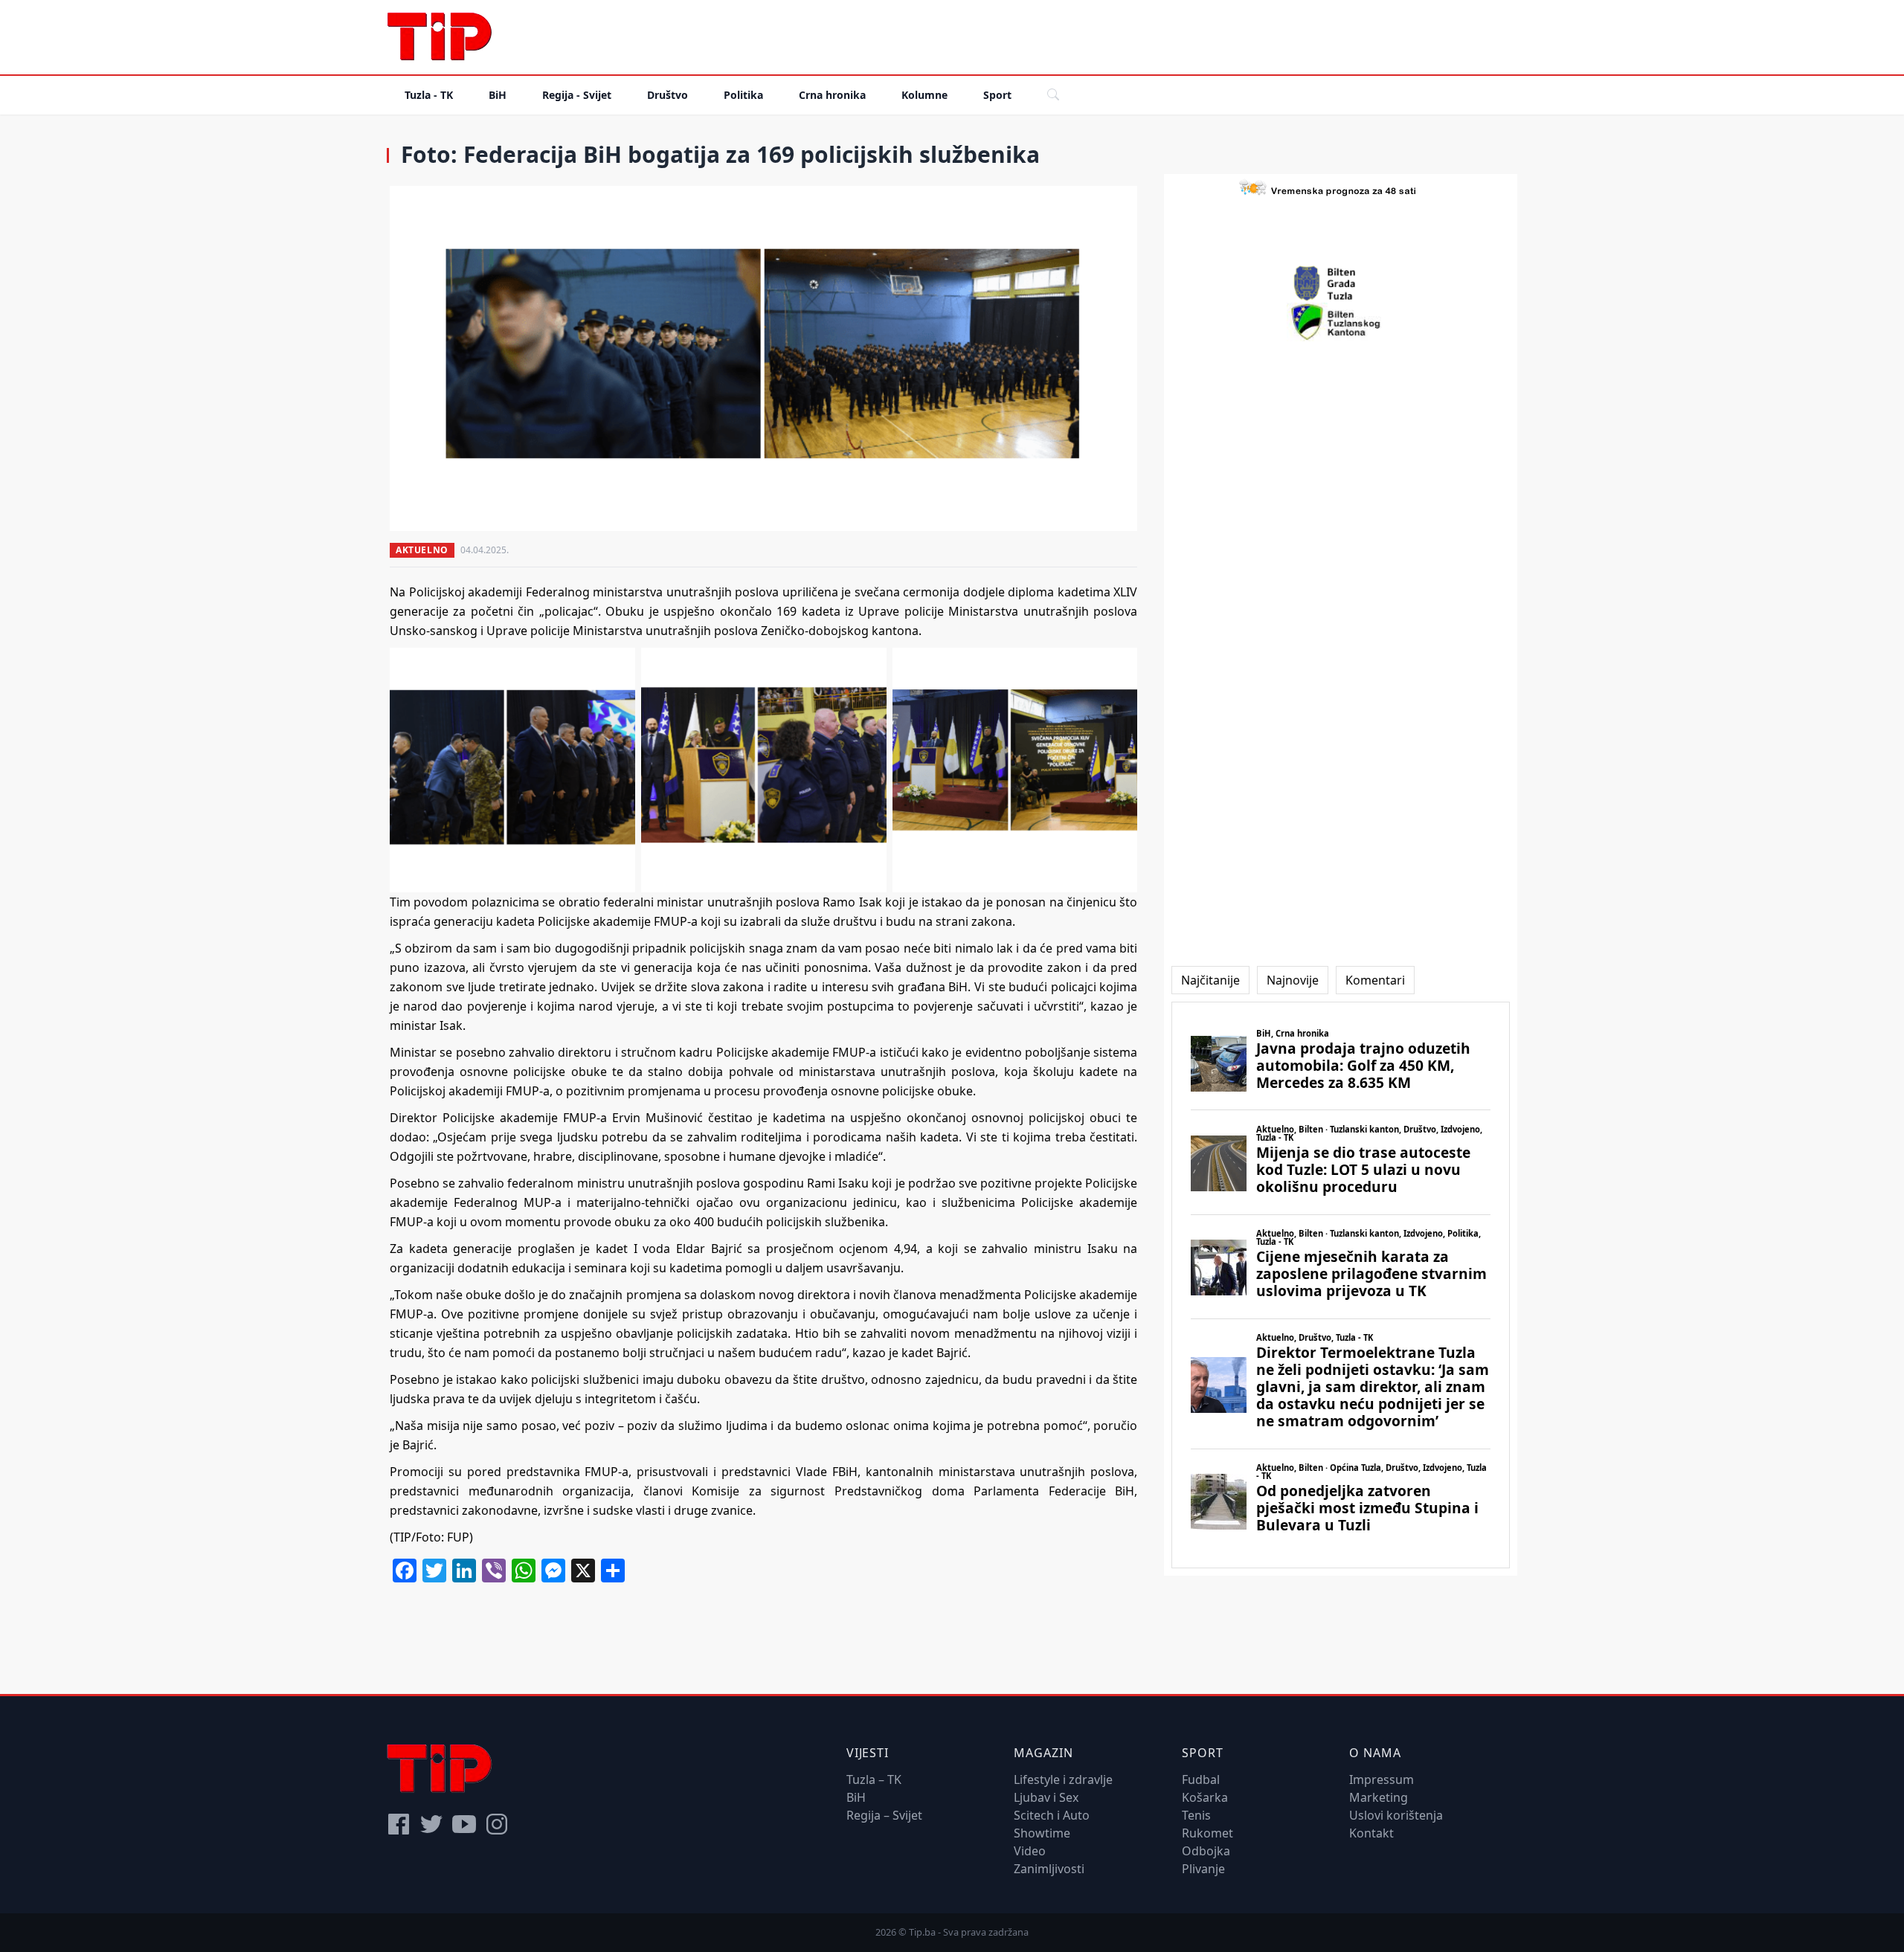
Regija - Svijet (577, 95)
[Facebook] (399, 1824)
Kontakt (1371, 1833)
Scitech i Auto (1052, 1815)
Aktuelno (422, 550)
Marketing (1379, 1797)
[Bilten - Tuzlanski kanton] (1341, 322)
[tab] (1210, 980)
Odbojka (1206, 1851)
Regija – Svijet (884, 1815)
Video (1030, 1851)
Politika (743, 95)
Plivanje (1203, 1869)
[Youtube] (464, 1824)
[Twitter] (431, 1824)
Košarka (1205, 1797)
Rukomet (1207, 1833)
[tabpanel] (1341, 1285)
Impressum (1382, 1779)
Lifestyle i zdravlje (1063, 1779)
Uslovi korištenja (1396, 1815)
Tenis (1196, 1815)
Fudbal (1201, 1779)
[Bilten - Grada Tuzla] (1341, 283)
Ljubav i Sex (1046, 1797)
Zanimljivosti (1049, 1869)
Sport (997, 95)
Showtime (1042, 1833)
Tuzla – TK (874, 1779)
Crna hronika (832, 95)
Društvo (668, 95)
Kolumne (924, 95)
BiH (498, 95)
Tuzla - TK (429, 95)
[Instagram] (497, 1824)
